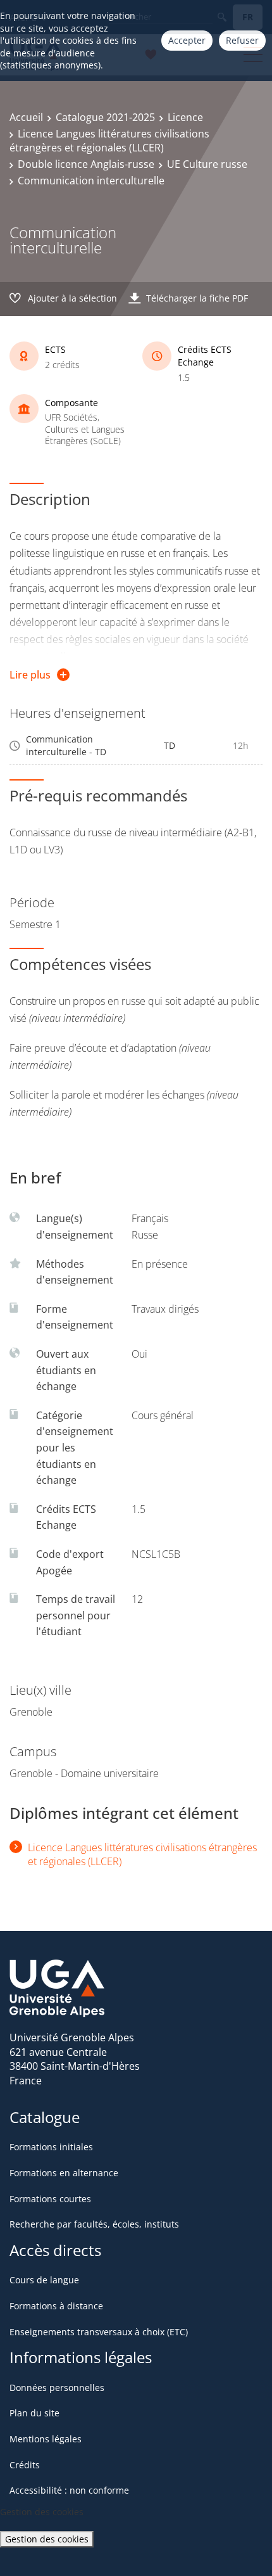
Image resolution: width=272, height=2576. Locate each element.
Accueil (26, 117)
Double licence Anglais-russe (86, 164)
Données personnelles (57, 2388)
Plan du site (34, 2413)
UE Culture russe (207, 164)
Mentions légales (46, 2439)
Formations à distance (56, 2306)
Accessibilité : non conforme (69, 2490)
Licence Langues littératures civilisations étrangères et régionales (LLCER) (109, 141)
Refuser (242, 40)
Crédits (25, 2465)
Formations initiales (51, 2147)
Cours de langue (44, 2280)
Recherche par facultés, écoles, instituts (94, 2224)
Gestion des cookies (47, 2539)
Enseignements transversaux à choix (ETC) (99, 2332)
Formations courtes (50, 2199)
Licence (185, 117)
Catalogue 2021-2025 (105, 117)
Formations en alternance (64, 2173)
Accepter (187, 40)
